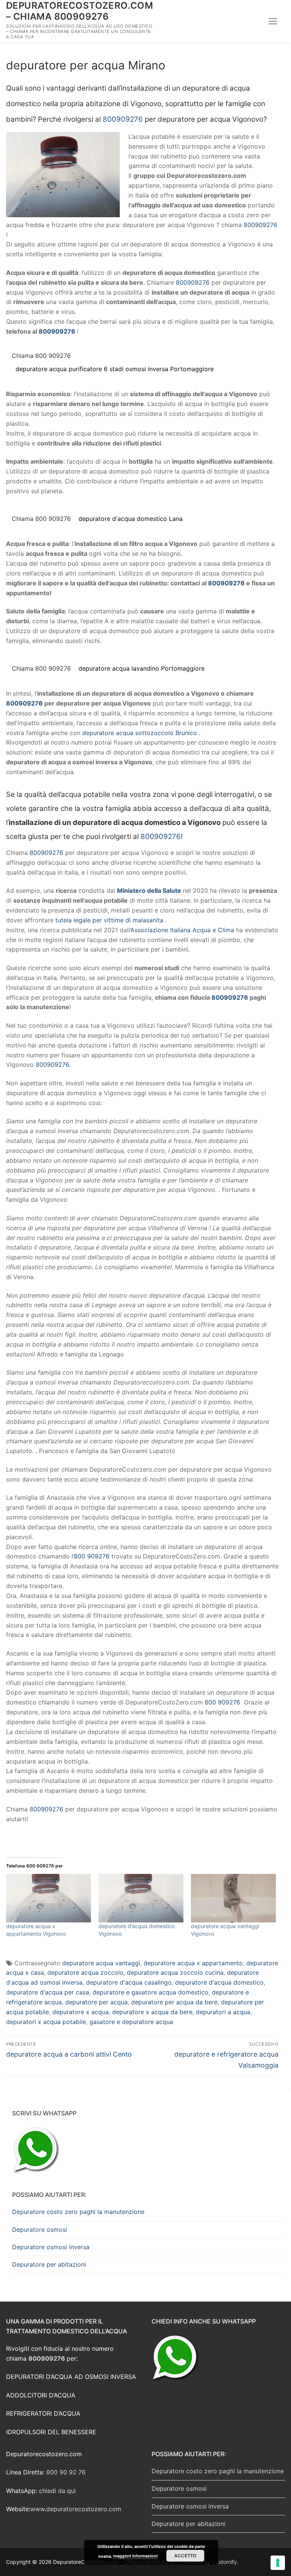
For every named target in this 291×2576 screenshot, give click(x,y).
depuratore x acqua (81, 2012)
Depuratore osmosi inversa (51, 2247)
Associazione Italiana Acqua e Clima (182, 930)
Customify (224, 2562)
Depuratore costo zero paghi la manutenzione (78, 2212)
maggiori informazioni (135, 2556)
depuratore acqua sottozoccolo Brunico (140, 733)
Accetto (185, 2556)
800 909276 (92, 1556)
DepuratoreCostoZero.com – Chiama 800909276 (80, 11)
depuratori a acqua (223, 2012)
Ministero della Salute (149, 891)
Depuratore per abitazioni (49, 2264)
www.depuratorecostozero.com (76, 2509)
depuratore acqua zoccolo (85, 1972)
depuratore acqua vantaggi (101, 1963)
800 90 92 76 (66, 2472)
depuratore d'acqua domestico (219, 1982)
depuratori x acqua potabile (46, 2022)
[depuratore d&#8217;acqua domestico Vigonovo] (141, 1898)
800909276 (123, 119)
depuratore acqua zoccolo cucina (175, 1972)
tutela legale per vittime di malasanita (109, 920)
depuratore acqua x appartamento (193, 1963)
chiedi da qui (57, 2491)
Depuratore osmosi (40, 2230)
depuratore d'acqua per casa (48, 1992)
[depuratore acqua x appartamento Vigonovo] (48, 1898)
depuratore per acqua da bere (174, 2002)
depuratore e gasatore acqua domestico (150, 1992)
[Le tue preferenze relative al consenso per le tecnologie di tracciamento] (278, 2563)
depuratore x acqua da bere (152, 2012)
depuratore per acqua (96, 2002)
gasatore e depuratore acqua (131, 2022)
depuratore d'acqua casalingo (129, 1982)
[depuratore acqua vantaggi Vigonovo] (233, 1898)
